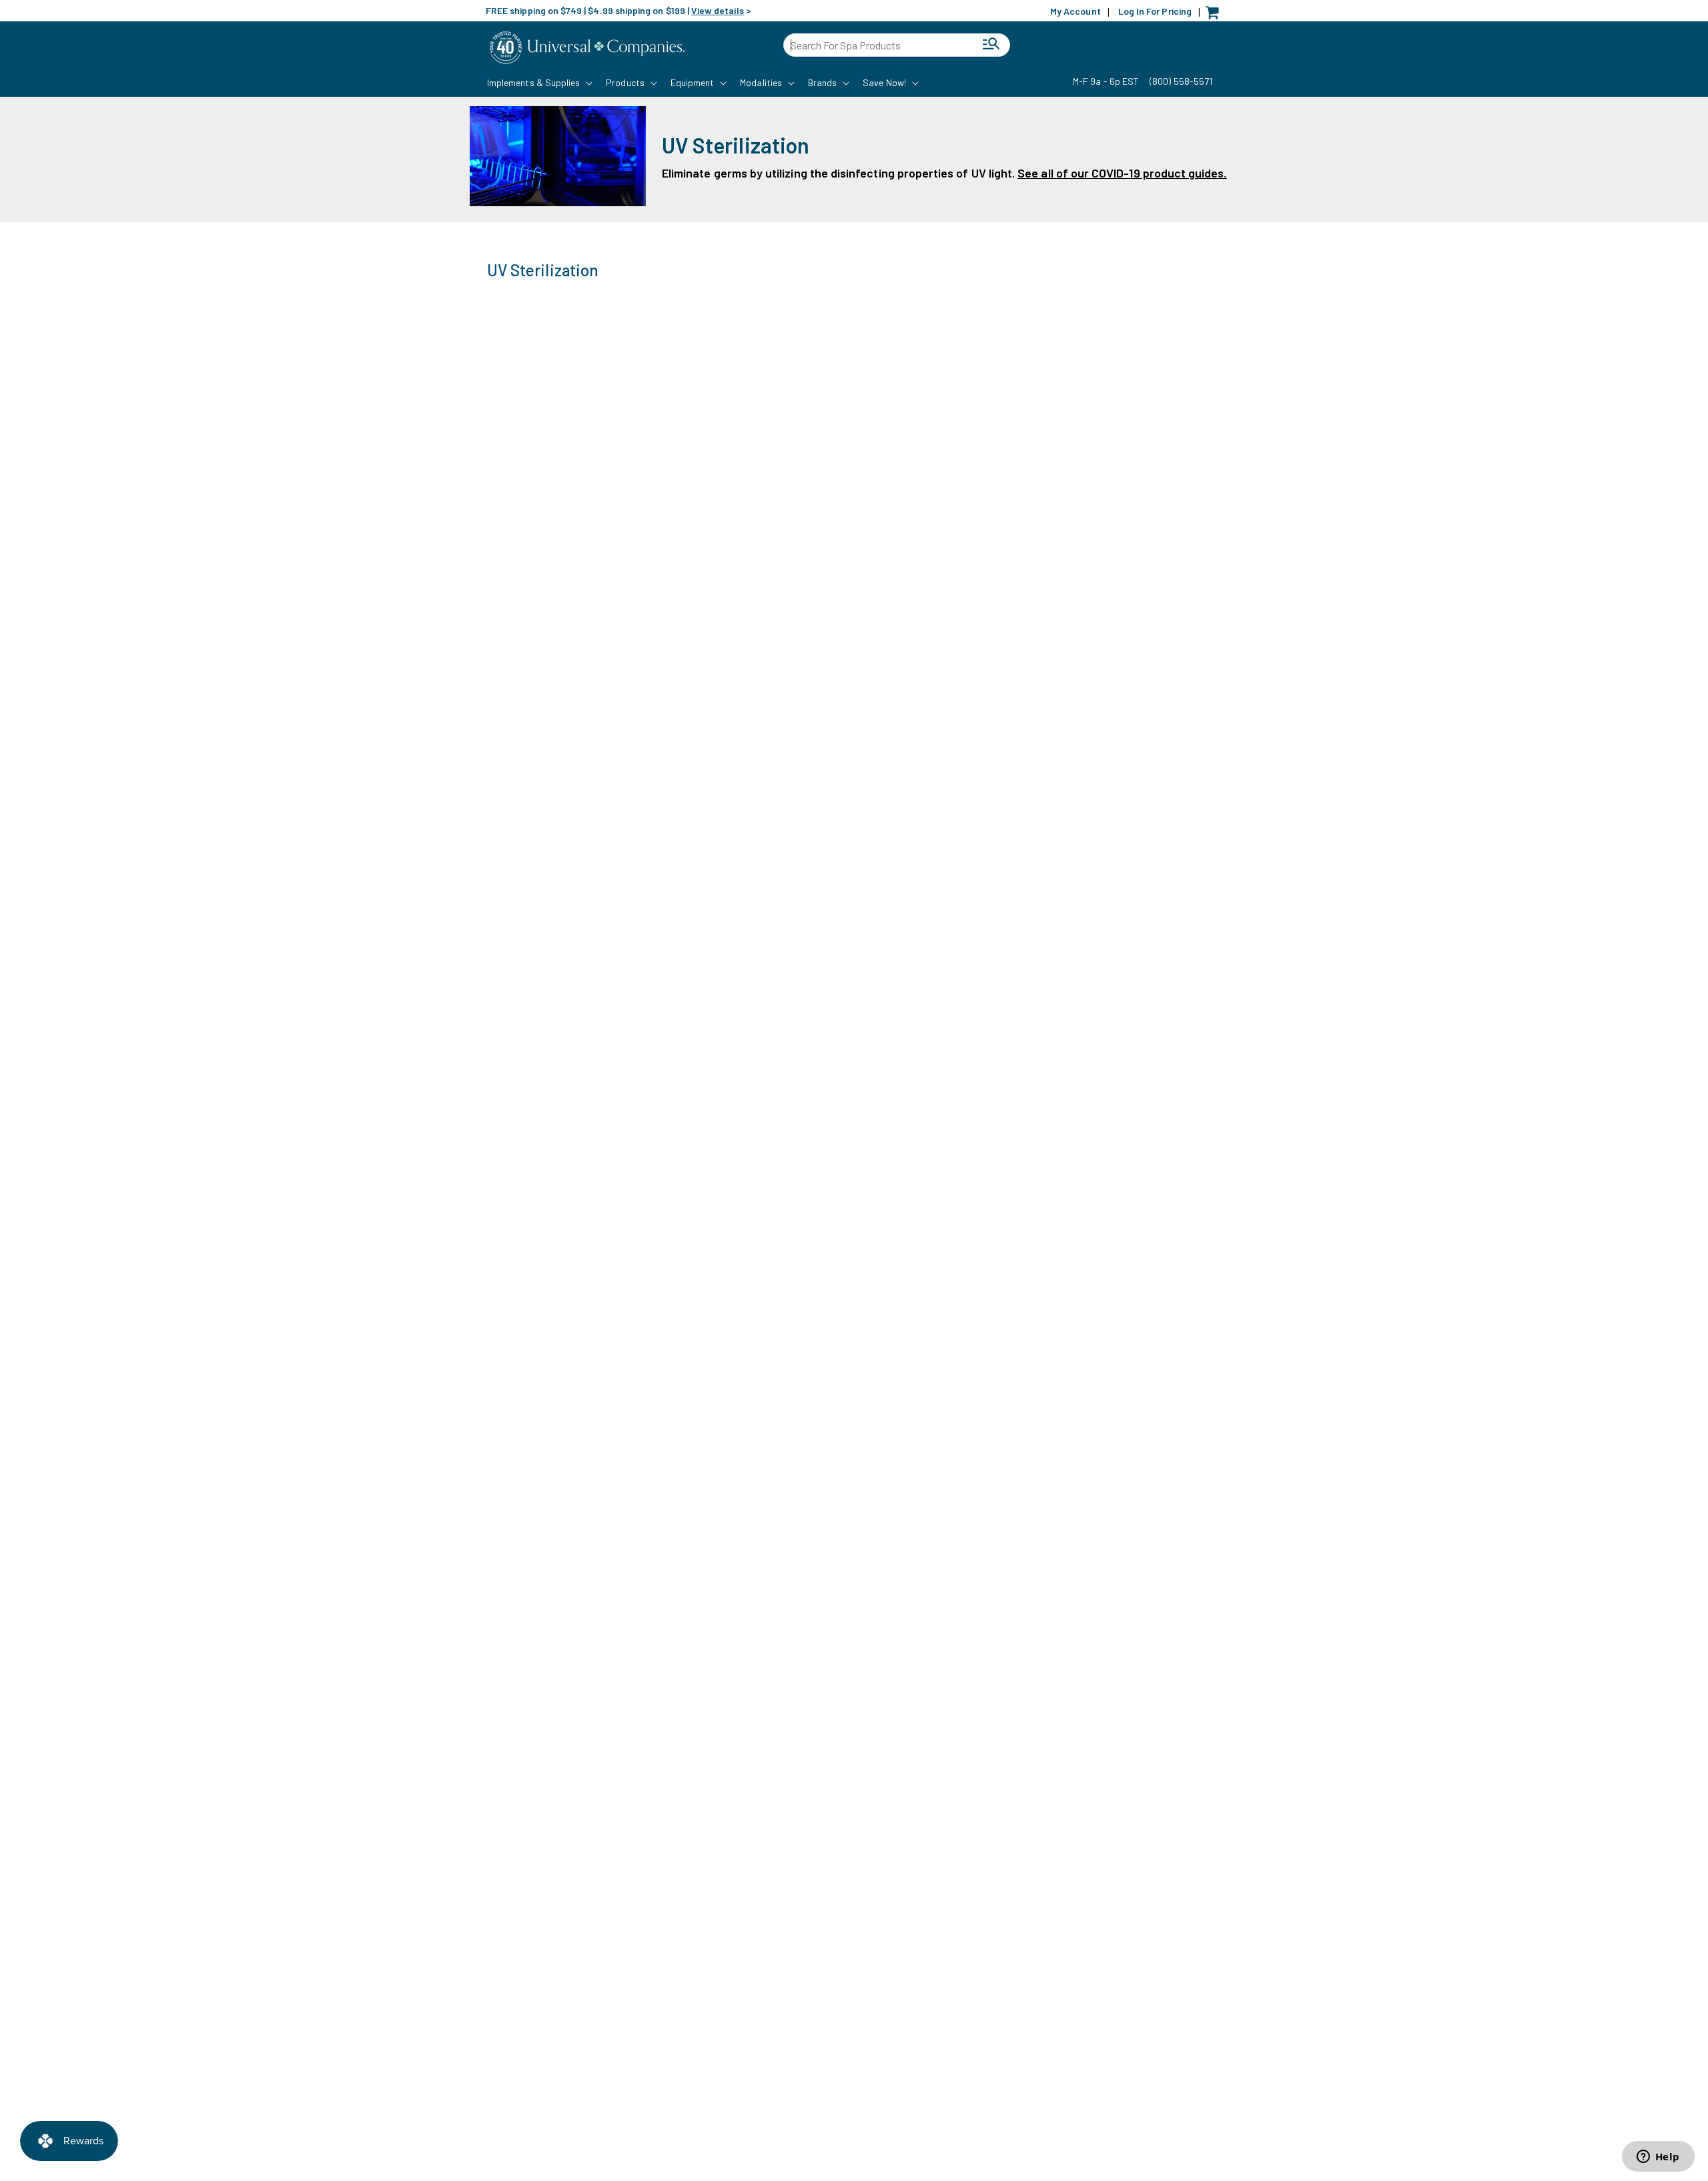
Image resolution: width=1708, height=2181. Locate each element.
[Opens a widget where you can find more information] (1658, 2158)
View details (718, 10)
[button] (538, 83)
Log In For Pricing (1155, 11)
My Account (1076, 11)
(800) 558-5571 (1181, 81)
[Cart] (1216, 16)
